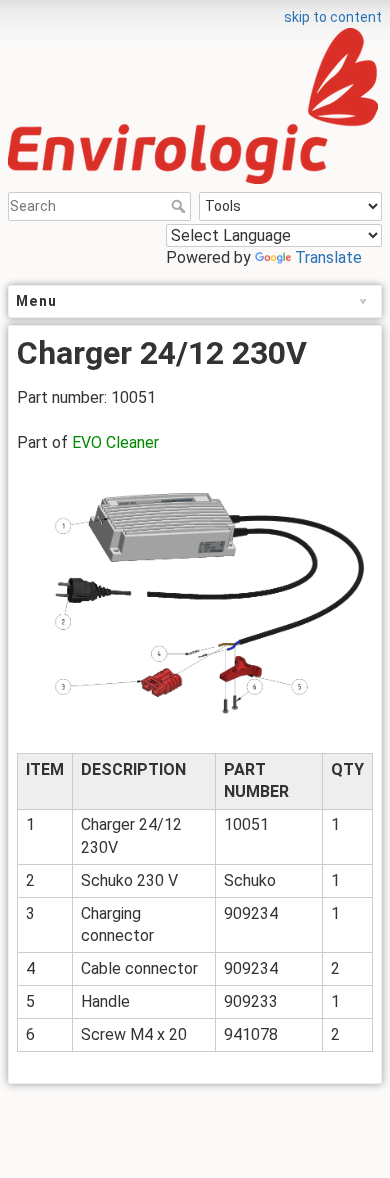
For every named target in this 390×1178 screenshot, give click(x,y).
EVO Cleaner (115, 442)
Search (180, 206)
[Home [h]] (195, 13)
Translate (328, 257)
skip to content (333, 17)
